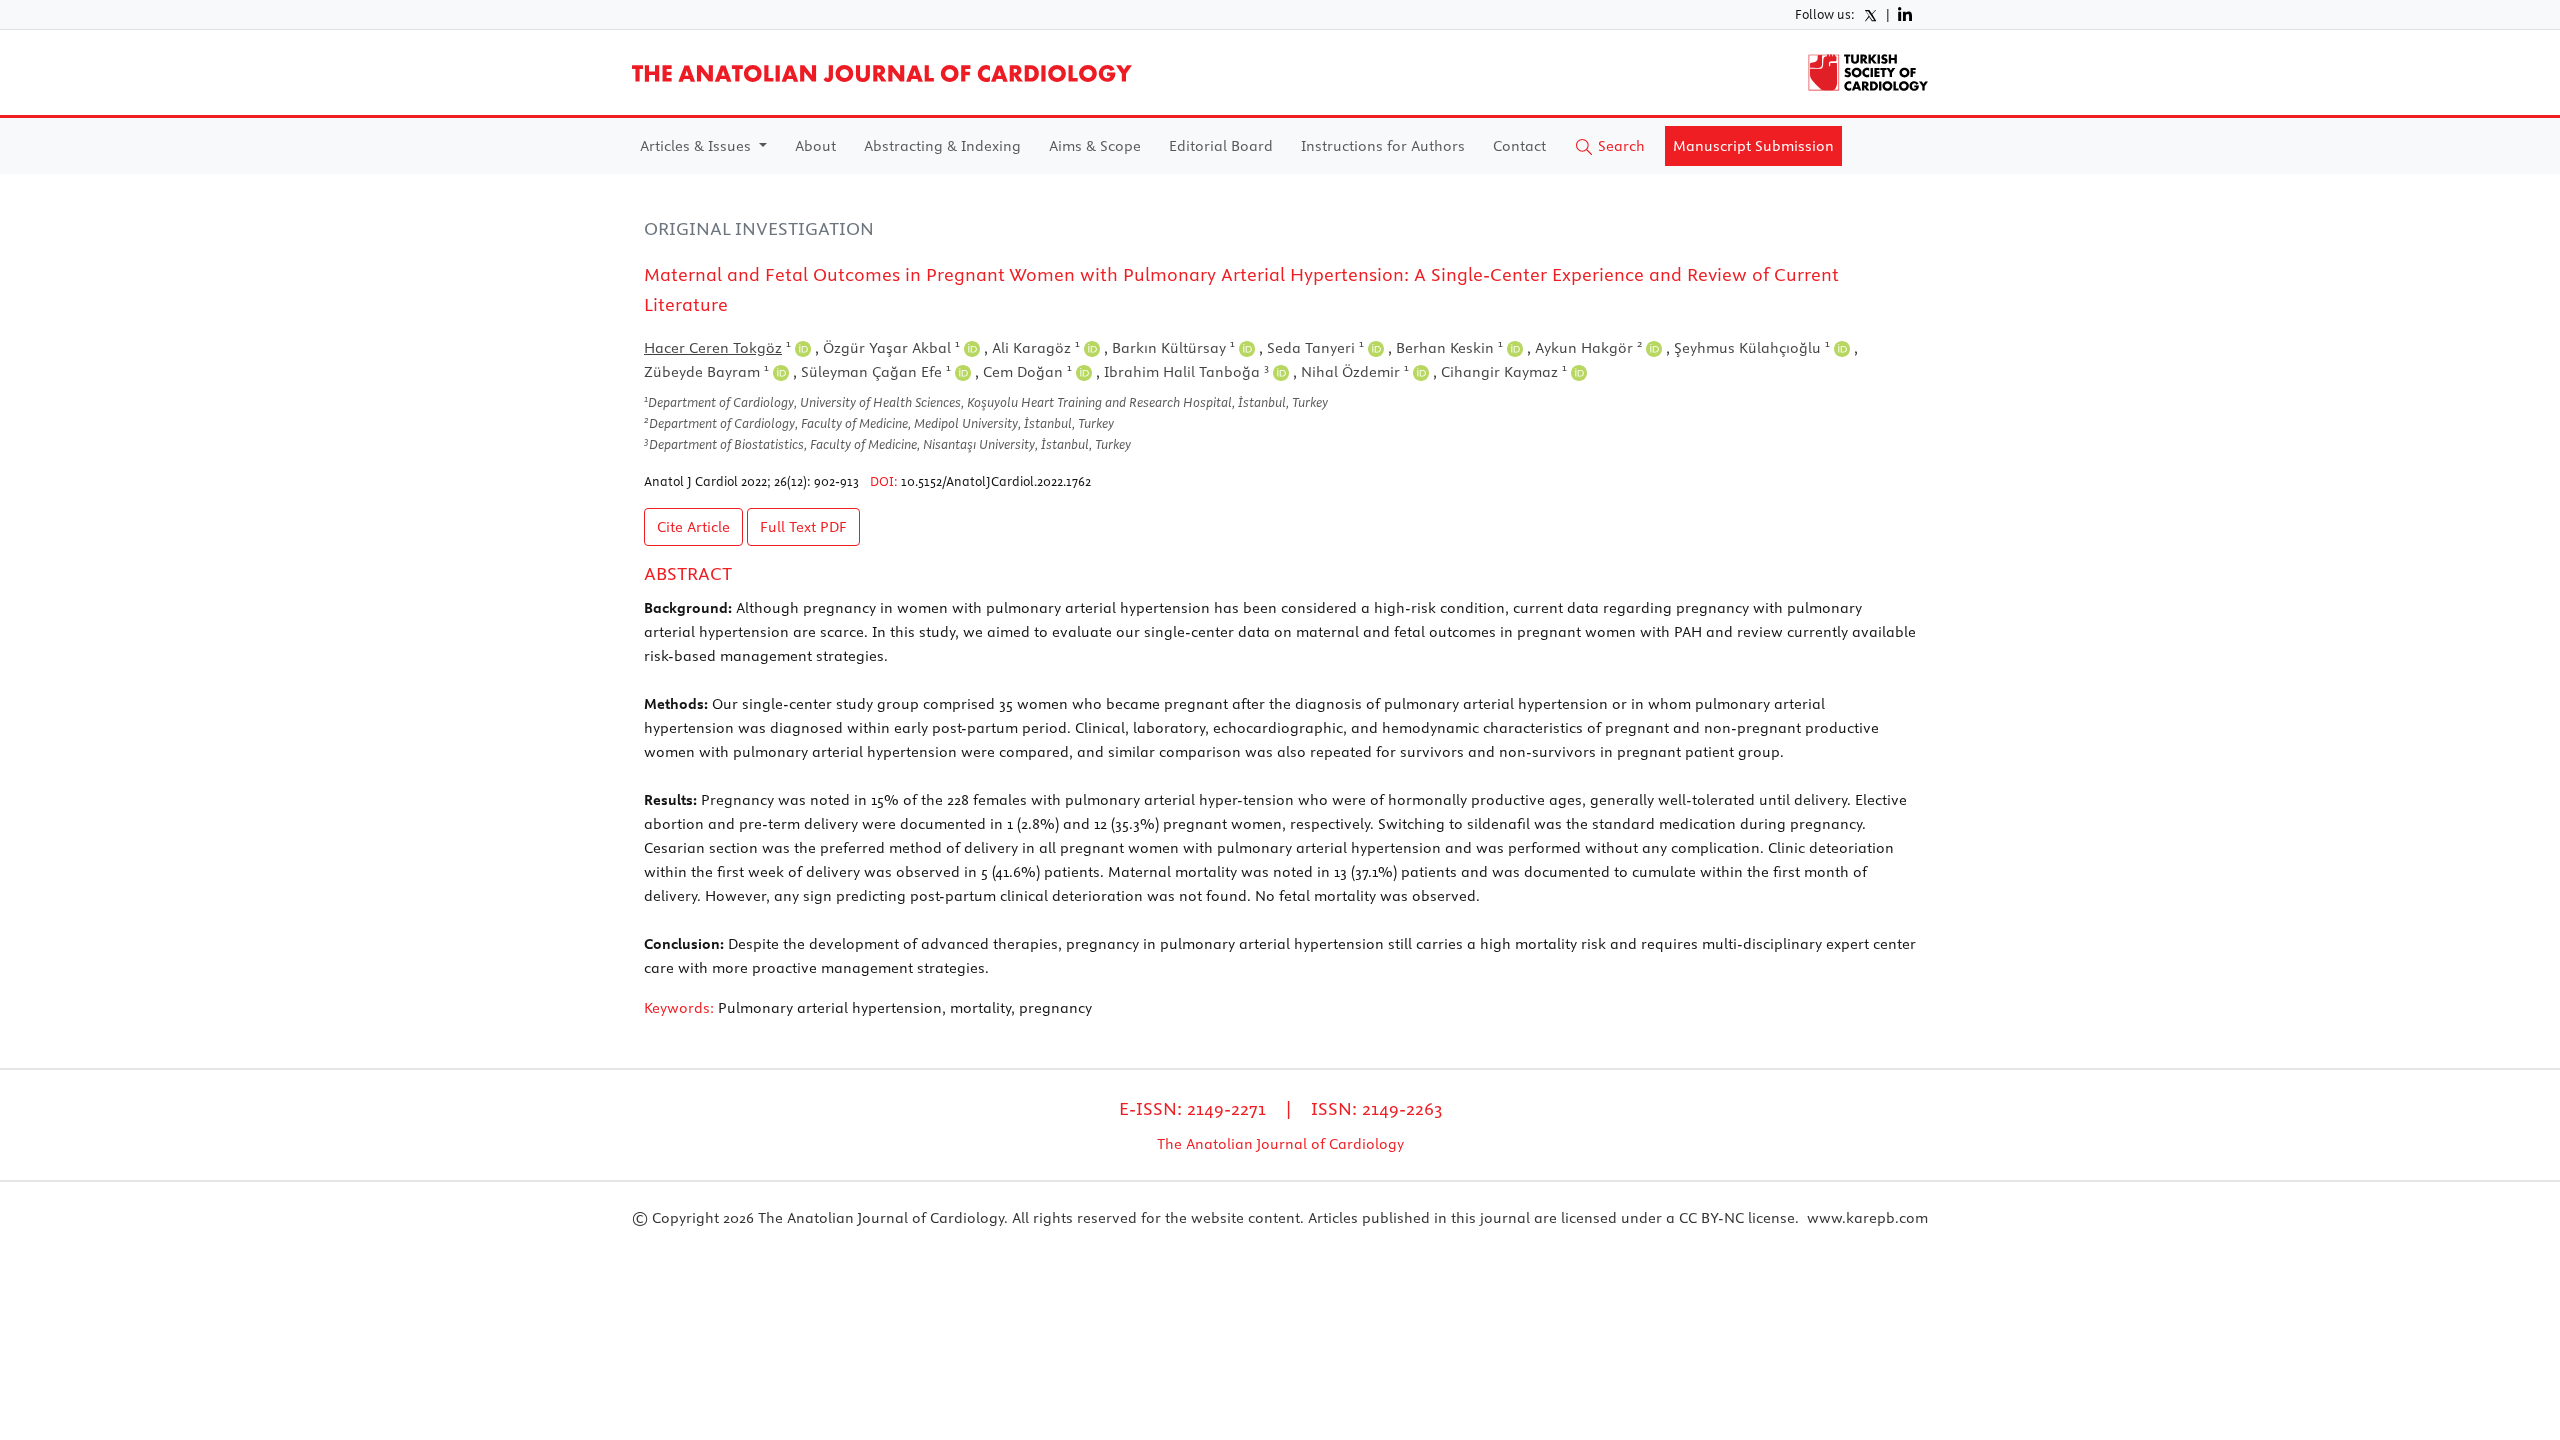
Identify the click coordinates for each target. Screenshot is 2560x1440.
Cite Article (693, 527)
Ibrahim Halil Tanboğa (1186, 372)
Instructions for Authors (1383, 146)
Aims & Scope (1095, 146)
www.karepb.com (1867, 1218)
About (815, 146)
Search (1619, 146)
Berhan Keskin (1449, 348)
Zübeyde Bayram (706, 372)
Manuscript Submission (1753, 146)
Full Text (803, 527)
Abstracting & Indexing (942, 146)
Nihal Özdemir (1355, 372)
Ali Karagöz (1036, 348)
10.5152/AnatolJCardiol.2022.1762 (996, 481)
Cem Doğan (1027, 372)
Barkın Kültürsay (1173, 348)
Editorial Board (1221, 146)
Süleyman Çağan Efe (876, 372)
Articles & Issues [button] (697, 146)
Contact (1519, 146)
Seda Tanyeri (1315, 348)
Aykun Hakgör (1588, 348)
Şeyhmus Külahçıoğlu (1752, 348)
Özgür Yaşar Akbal (891, 348)
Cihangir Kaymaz (1504, 372)
